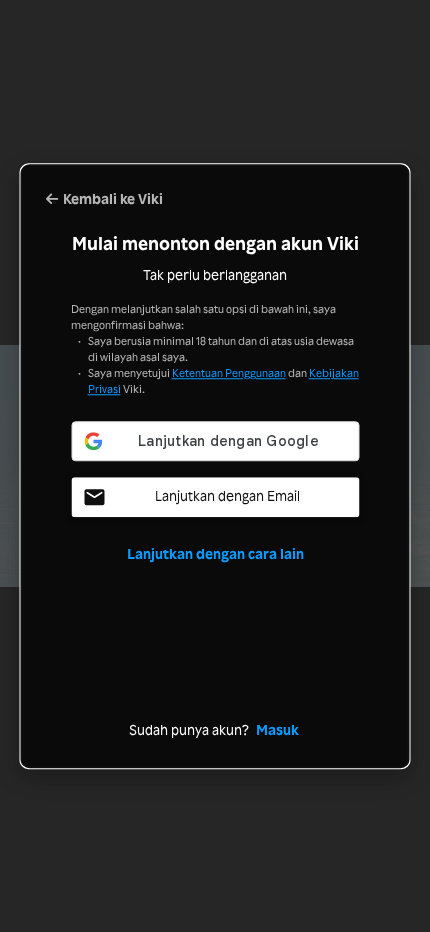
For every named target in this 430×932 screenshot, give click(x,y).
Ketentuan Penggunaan (229, 373)
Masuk (277, 729)
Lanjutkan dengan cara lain (215, 553)
